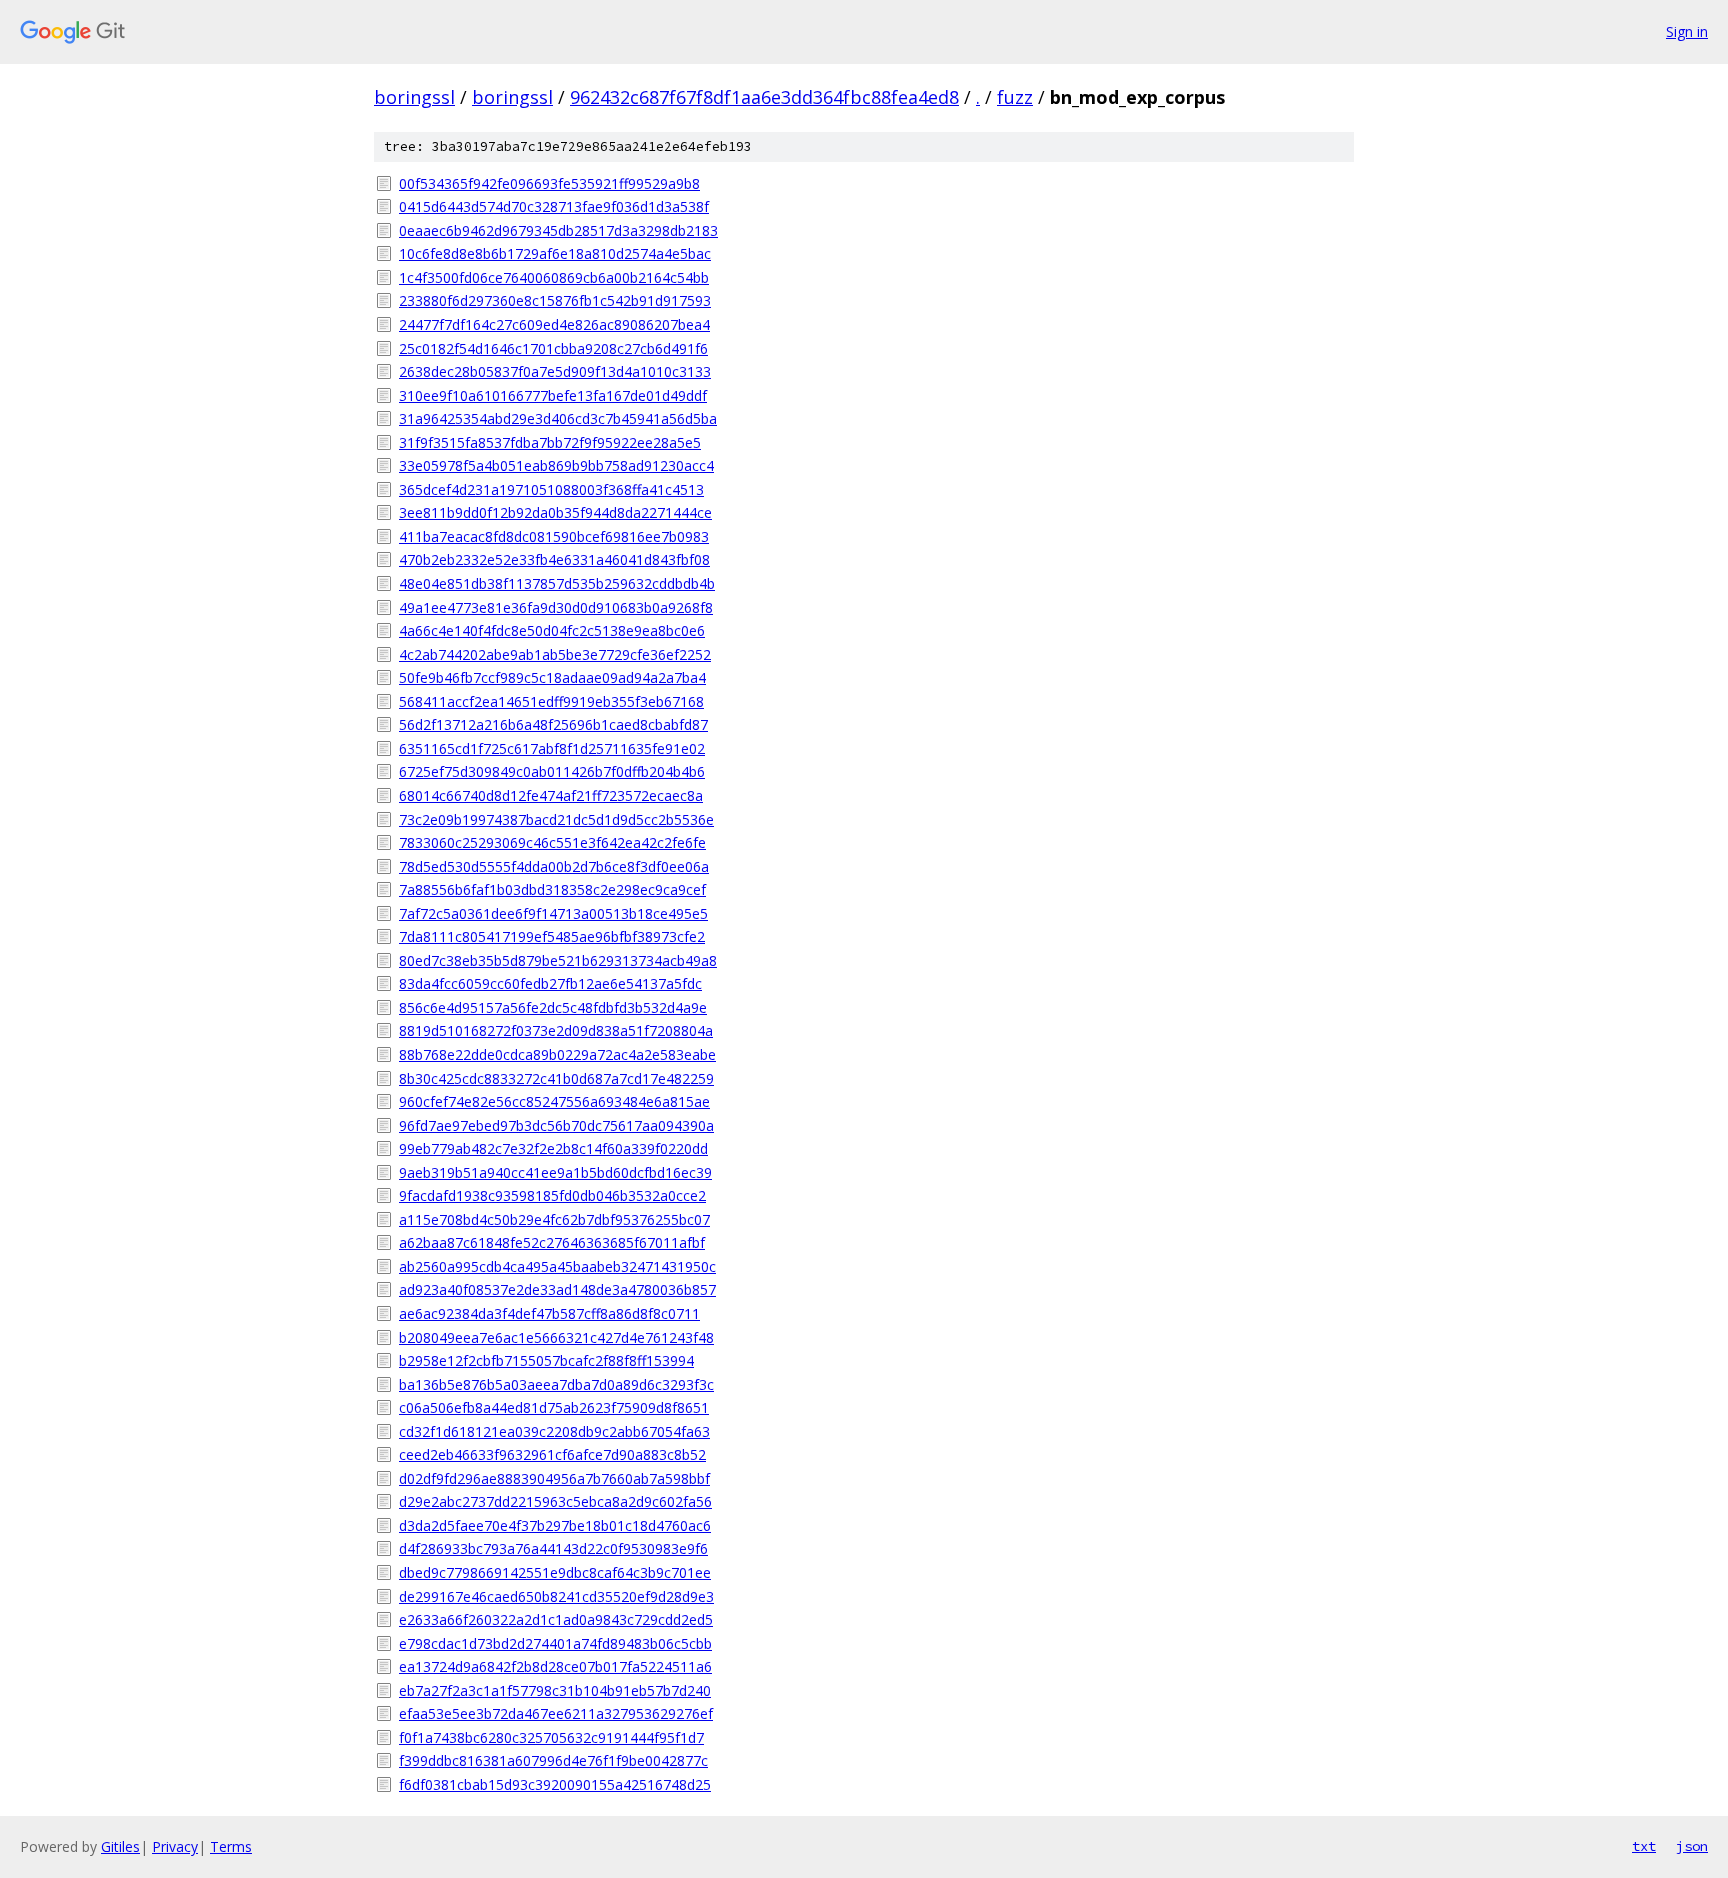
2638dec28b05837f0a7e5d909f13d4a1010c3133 (555, 371)
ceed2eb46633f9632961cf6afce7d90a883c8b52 (552, 1454)
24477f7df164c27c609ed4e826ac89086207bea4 (554, 324)
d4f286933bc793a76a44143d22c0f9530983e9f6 (553, 1548)
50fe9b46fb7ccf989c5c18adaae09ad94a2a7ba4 (552, 677)
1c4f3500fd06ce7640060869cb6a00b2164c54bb (554, 277)
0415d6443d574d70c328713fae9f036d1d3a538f (554, 206)
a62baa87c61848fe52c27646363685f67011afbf (552, 1242)
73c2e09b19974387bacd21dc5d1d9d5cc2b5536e (556, 819)
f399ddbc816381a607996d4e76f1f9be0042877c (553, 1760)
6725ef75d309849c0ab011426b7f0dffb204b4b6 (552, 771)
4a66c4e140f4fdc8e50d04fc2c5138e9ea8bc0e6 (552, 630)
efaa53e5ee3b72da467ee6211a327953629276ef (556, 1713)
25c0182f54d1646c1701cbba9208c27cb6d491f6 (553, 348)
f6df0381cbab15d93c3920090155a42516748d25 (555, 1784)
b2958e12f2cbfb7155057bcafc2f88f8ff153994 (546, 1360)
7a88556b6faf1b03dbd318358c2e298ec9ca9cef (552, 889)
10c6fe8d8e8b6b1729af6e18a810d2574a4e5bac (555, 253)
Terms (231, 1846)
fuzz (1015, 97)
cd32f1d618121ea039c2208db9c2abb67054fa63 (554, 1431)
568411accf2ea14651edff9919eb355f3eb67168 (551, 701)
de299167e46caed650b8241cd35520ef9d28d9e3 (556, 1596)
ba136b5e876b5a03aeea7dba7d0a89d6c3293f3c (556, 1384)
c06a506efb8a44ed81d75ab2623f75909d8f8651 (554, 1407)
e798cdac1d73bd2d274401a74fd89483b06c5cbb (555, 1643)
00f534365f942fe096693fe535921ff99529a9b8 (549, 183)
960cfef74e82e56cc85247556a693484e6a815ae (554, 1101)
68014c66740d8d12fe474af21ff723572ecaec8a (551, 795)
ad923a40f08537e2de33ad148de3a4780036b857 (557, 1289)
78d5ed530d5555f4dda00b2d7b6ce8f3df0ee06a (554, 866)
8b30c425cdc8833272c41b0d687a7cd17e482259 (556, 1078)
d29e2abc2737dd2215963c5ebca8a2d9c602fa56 (555, 1501)
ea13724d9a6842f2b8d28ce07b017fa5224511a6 (555, 1666)
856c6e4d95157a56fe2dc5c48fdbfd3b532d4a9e (553, 1007)
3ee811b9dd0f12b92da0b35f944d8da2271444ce (555, 512)
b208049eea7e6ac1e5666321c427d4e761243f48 (556, 1337)
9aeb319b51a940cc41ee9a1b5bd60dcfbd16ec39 (555, 1172)
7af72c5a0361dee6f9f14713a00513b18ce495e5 (553, 913)
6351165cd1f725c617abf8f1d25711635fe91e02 (552, 748)
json (1692, 1846)
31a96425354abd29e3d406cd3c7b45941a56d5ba (558, 418)
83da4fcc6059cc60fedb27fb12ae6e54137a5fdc (550, 983)
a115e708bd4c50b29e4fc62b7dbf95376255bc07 (554, 1219)
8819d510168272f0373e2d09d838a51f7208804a (556, 1030)
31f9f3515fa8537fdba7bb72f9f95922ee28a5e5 (550, 442)
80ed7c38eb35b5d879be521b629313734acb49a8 (558, 960)
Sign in (1687, 31)
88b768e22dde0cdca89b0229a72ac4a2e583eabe (557, 1054)
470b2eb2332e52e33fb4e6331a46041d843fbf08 (554, 559)
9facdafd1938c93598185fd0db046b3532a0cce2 (552, 1195)
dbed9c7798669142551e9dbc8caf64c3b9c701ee (555, 1572)
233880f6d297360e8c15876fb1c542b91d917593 (555, 300)
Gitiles (120, 1846)
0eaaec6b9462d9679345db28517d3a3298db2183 (558, 230)
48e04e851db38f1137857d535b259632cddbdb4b (557, 583)
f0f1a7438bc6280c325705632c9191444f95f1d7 (551, 1737)
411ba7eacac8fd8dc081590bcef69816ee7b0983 (554, 536)
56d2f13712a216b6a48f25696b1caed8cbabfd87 (553, 724)
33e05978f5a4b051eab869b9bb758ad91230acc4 (556, 465)
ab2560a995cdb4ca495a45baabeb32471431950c (557, 1266)
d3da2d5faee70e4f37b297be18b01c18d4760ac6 (555, 1525)
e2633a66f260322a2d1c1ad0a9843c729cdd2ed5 (556, 1619)
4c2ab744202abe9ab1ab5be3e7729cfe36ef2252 (555, 654)
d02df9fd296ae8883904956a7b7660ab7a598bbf (554, 1478)
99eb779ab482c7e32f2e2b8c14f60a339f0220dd (553, 1148)
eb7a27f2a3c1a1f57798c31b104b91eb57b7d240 (555, 1690)
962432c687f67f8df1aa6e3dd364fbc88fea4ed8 (764, 97)
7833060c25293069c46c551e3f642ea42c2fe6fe (552, 842)
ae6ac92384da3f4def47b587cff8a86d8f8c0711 (549, 1313)
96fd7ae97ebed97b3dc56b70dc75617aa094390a (556, 1125)
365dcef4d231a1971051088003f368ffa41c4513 (551, 489)
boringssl (414, 97)
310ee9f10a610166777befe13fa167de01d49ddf (553, 395)
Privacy (175, 1846)
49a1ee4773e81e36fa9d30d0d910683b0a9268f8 (556, 607)
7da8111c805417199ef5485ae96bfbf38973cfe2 (552, 936)
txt (1644, 1846)
